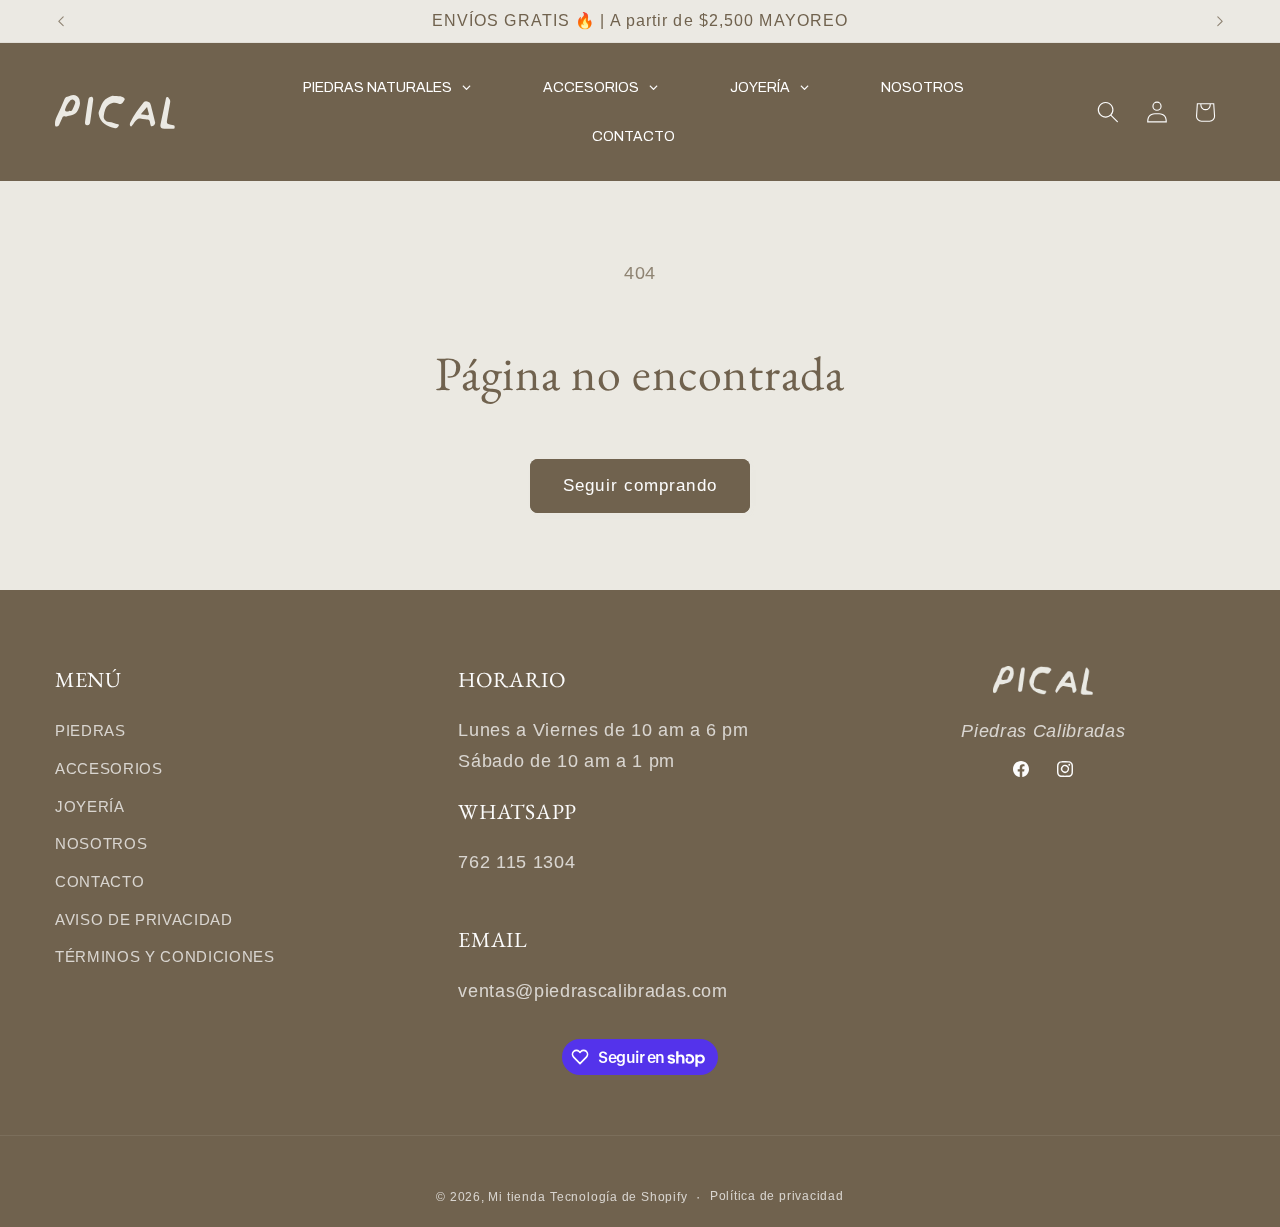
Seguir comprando (640, 485)
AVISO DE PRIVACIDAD (144, 919)
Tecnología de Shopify (618, 1196)
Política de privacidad (777, 1195)
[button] (1108, 112)
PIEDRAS (90, 731)
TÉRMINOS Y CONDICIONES (165, 957)
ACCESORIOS (109, 768)
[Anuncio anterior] (61, 21)
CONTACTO (99, 881)
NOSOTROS (101, 844)
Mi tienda (516, 1196)
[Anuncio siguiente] (1220, 21)
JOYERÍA (90, 806)
